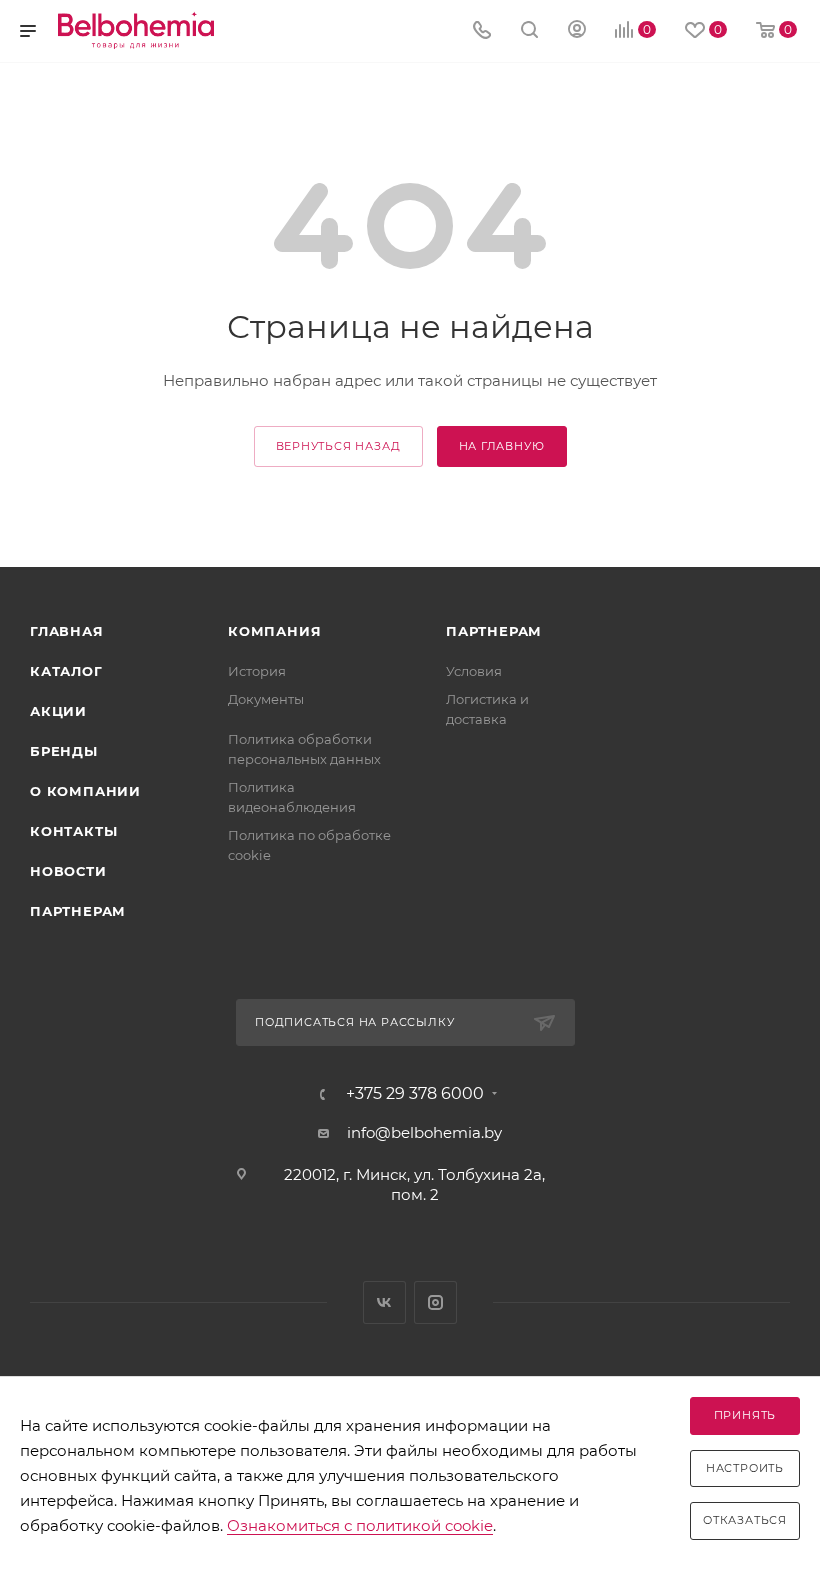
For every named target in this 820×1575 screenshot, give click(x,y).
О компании (85, 791)
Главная (67, 631)
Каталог (66, 671)
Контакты (73, 831)
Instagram (435, 1302)
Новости (68, 871)
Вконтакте (384, 1302)
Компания (274, 631)
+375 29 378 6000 (415, 1094)
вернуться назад (338, 446)
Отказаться (745, 1520)
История (257, 671)
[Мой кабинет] (577, 31)
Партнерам (78, 911)
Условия (474, 671)
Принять (745, 1415)
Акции (58, 711)
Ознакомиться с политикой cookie (360, 1525)
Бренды (64, 751)
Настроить (745, 1468)
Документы (266, 699)
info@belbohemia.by (424, 1132)
